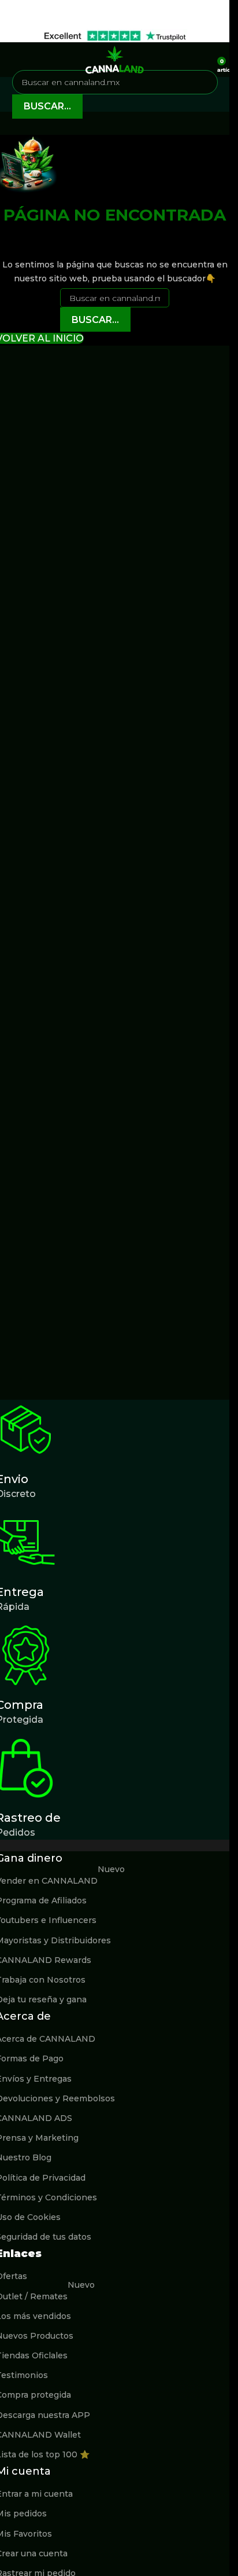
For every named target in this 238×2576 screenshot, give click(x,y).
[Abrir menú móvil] (13, 60)
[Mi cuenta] (204, 60)
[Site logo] (115, 59)
